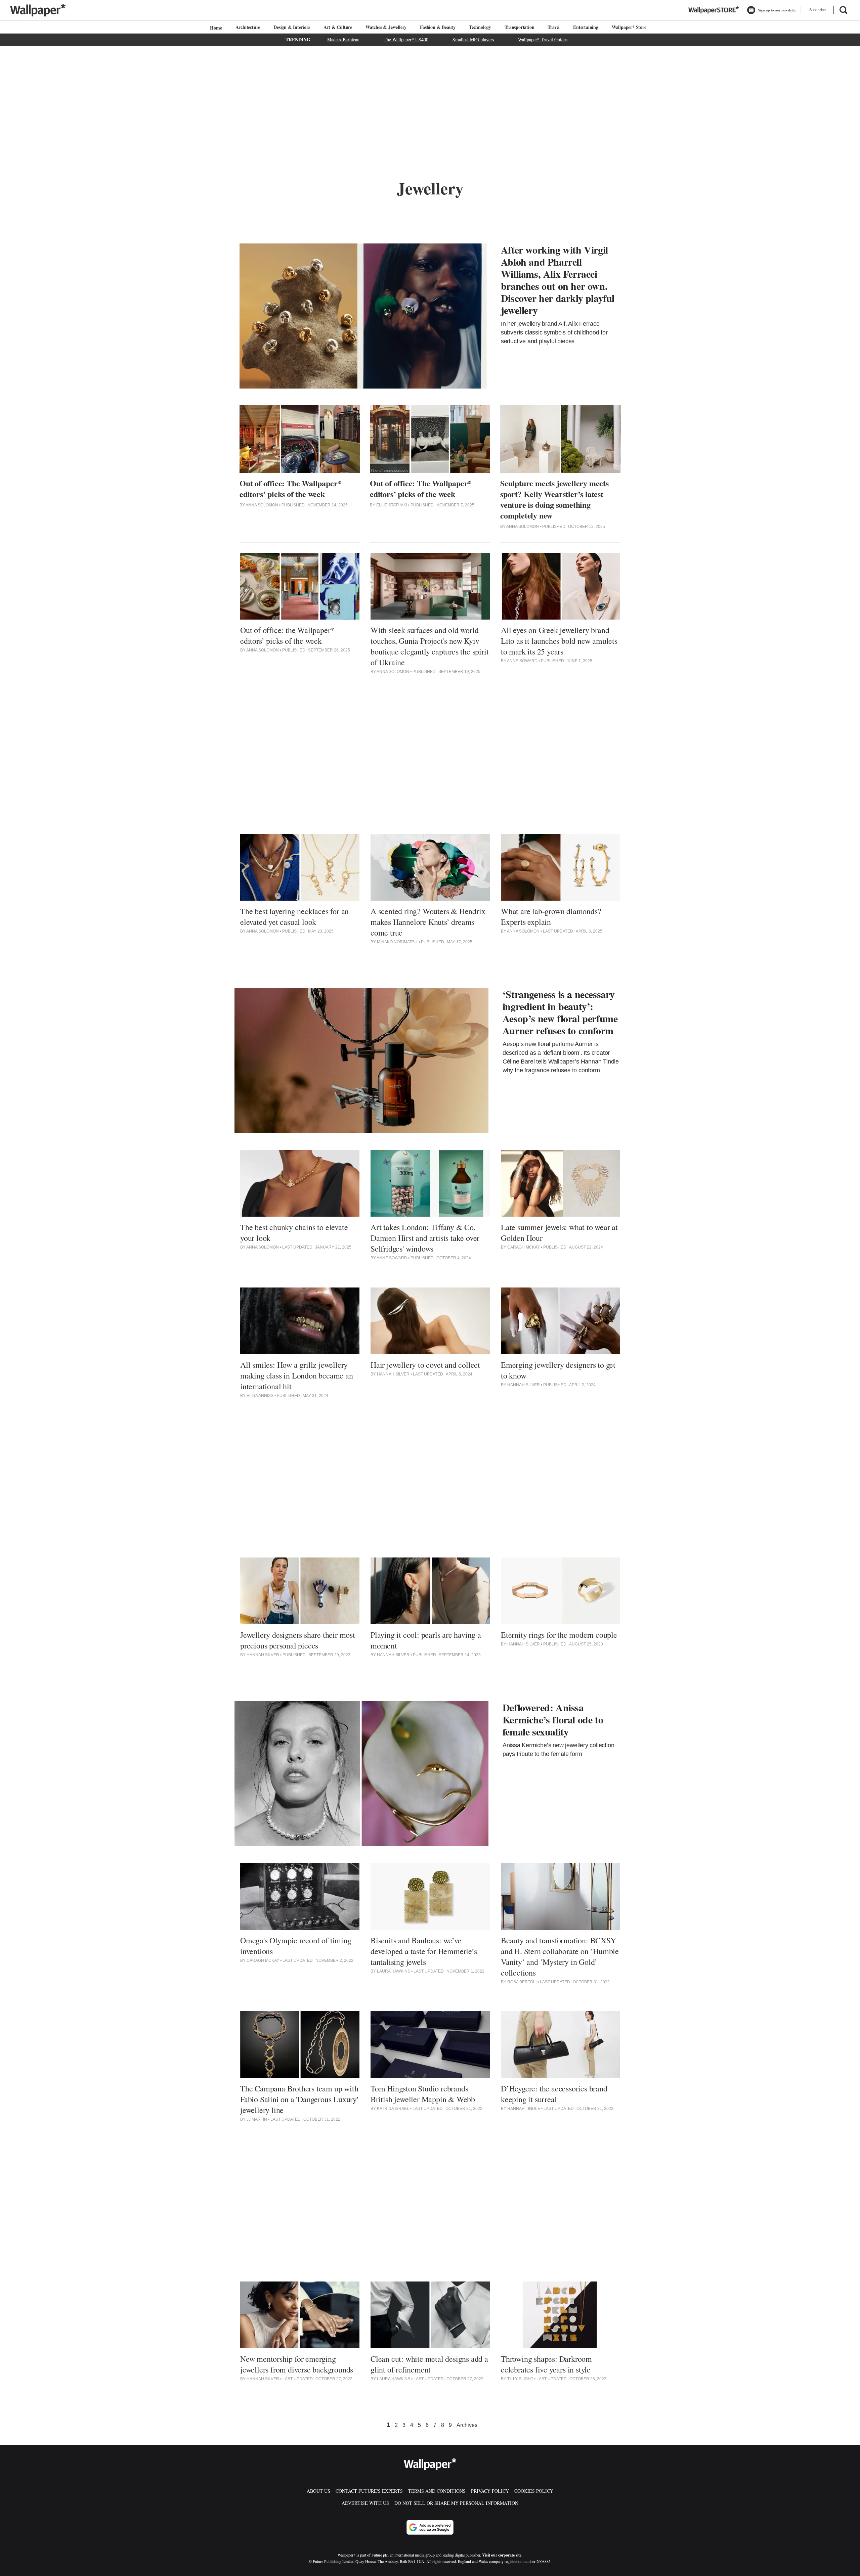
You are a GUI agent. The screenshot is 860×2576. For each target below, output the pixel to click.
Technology (480, 27)
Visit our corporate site (502, 2555)
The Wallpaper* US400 (406, 39)
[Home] (215, 28)
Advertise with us (365, 2503)
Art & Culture (338, 27)
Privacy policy (490, 2491)
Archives (467, 2425)
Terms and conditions (437, 2491)
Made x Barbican (343, 39)
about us (318, 2491)
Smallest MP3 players (473, 39)
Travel (554, 27)
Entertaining (586, 27)
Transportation (519, 27)
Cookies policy (534, 2491)
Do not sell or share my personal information (456, 2503)
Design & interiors (292, 27)
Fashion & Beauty (438, 27)
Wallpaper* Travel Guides (543, 39)
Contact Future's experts (369, 2491)
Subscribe (818, 10)
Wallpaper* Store (629, 27)
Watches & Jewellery (386, 27)
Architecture (248, 27)
